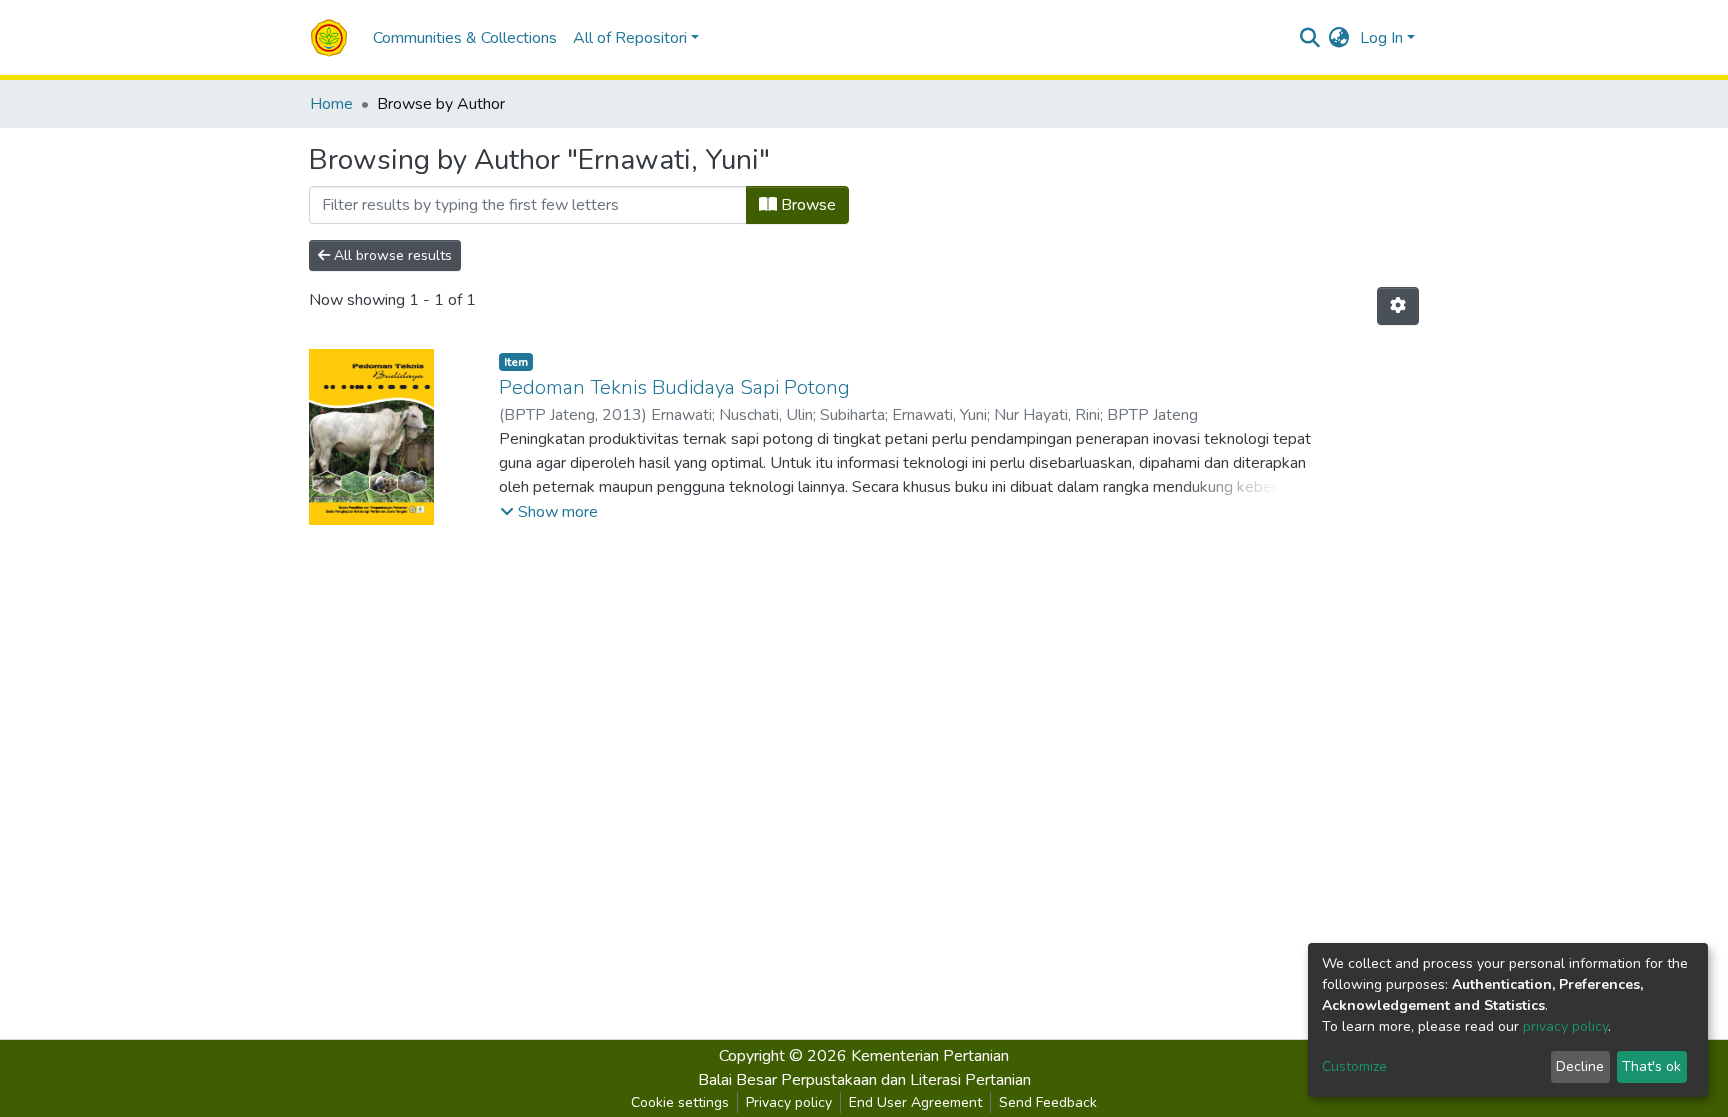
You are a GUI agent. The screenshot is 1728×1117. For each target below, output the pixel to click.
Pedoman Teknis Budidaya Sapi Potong (674, 387)
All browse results (391, 255)
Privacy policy (789, 1102)
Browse (806, 205)
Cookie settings (680, 1102)
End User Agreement (915, 1102)
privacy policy (1565, 1026)
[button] (1339, 38)
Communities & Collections (465, 38)
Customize (1354, 1066)
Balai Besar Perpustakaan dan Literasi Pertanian (864, 1080)
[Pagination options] (1398, 306)
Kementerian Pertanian (930, 1056)
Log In (1381, 38)
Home (331, 104)
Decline (1580, 1066)
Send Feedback (1048, 1102)
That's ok (1651, 1066)
